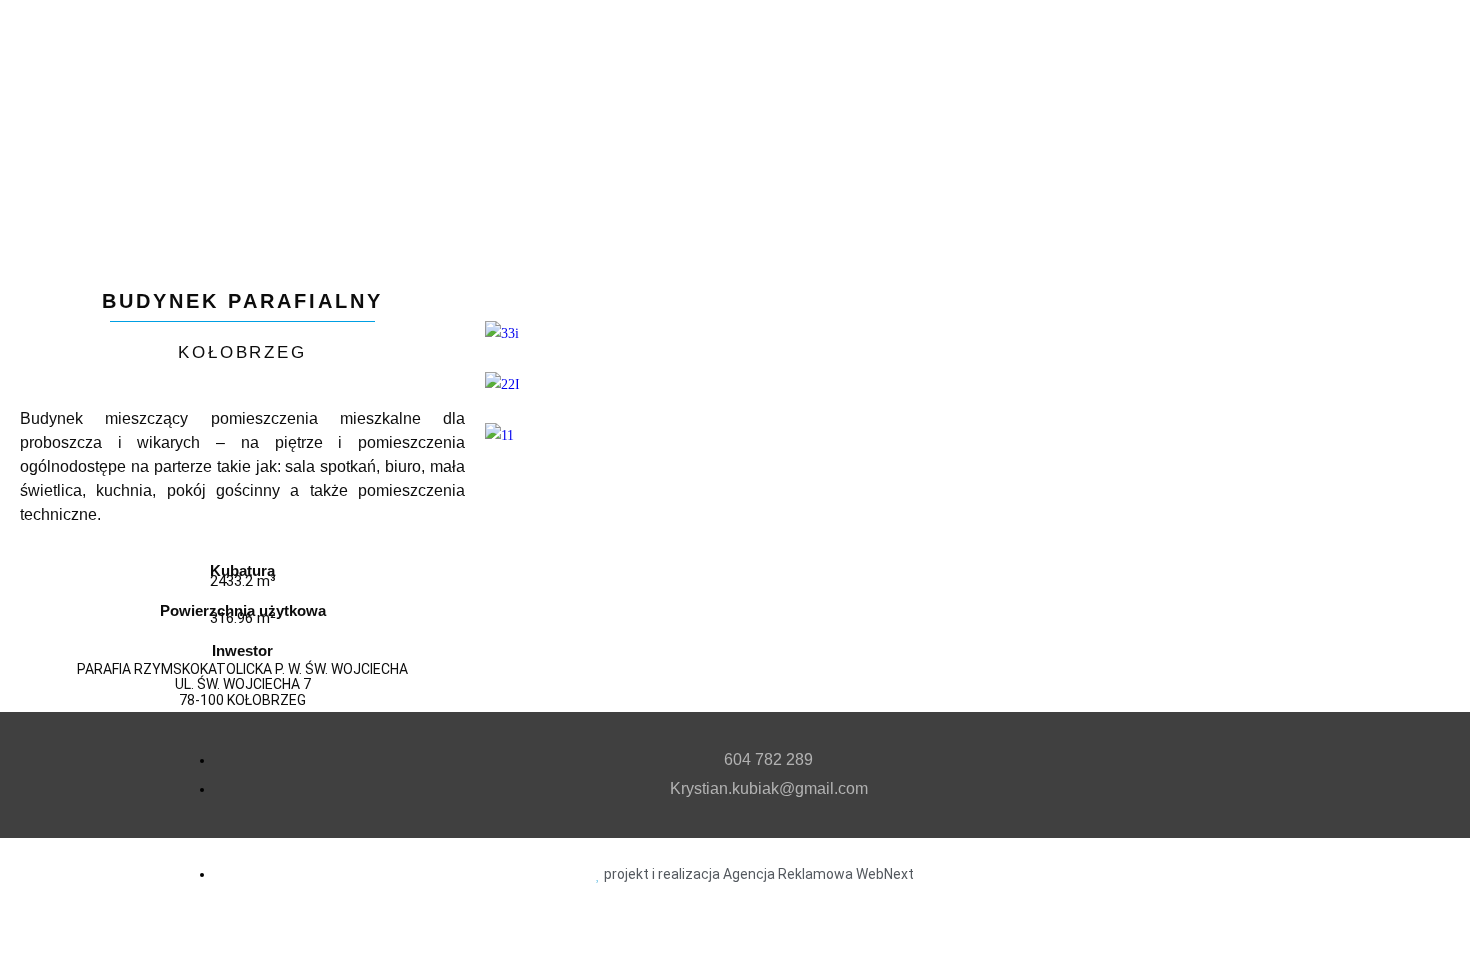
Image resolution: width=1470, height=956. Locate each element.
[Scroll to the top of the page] (5, 923)
